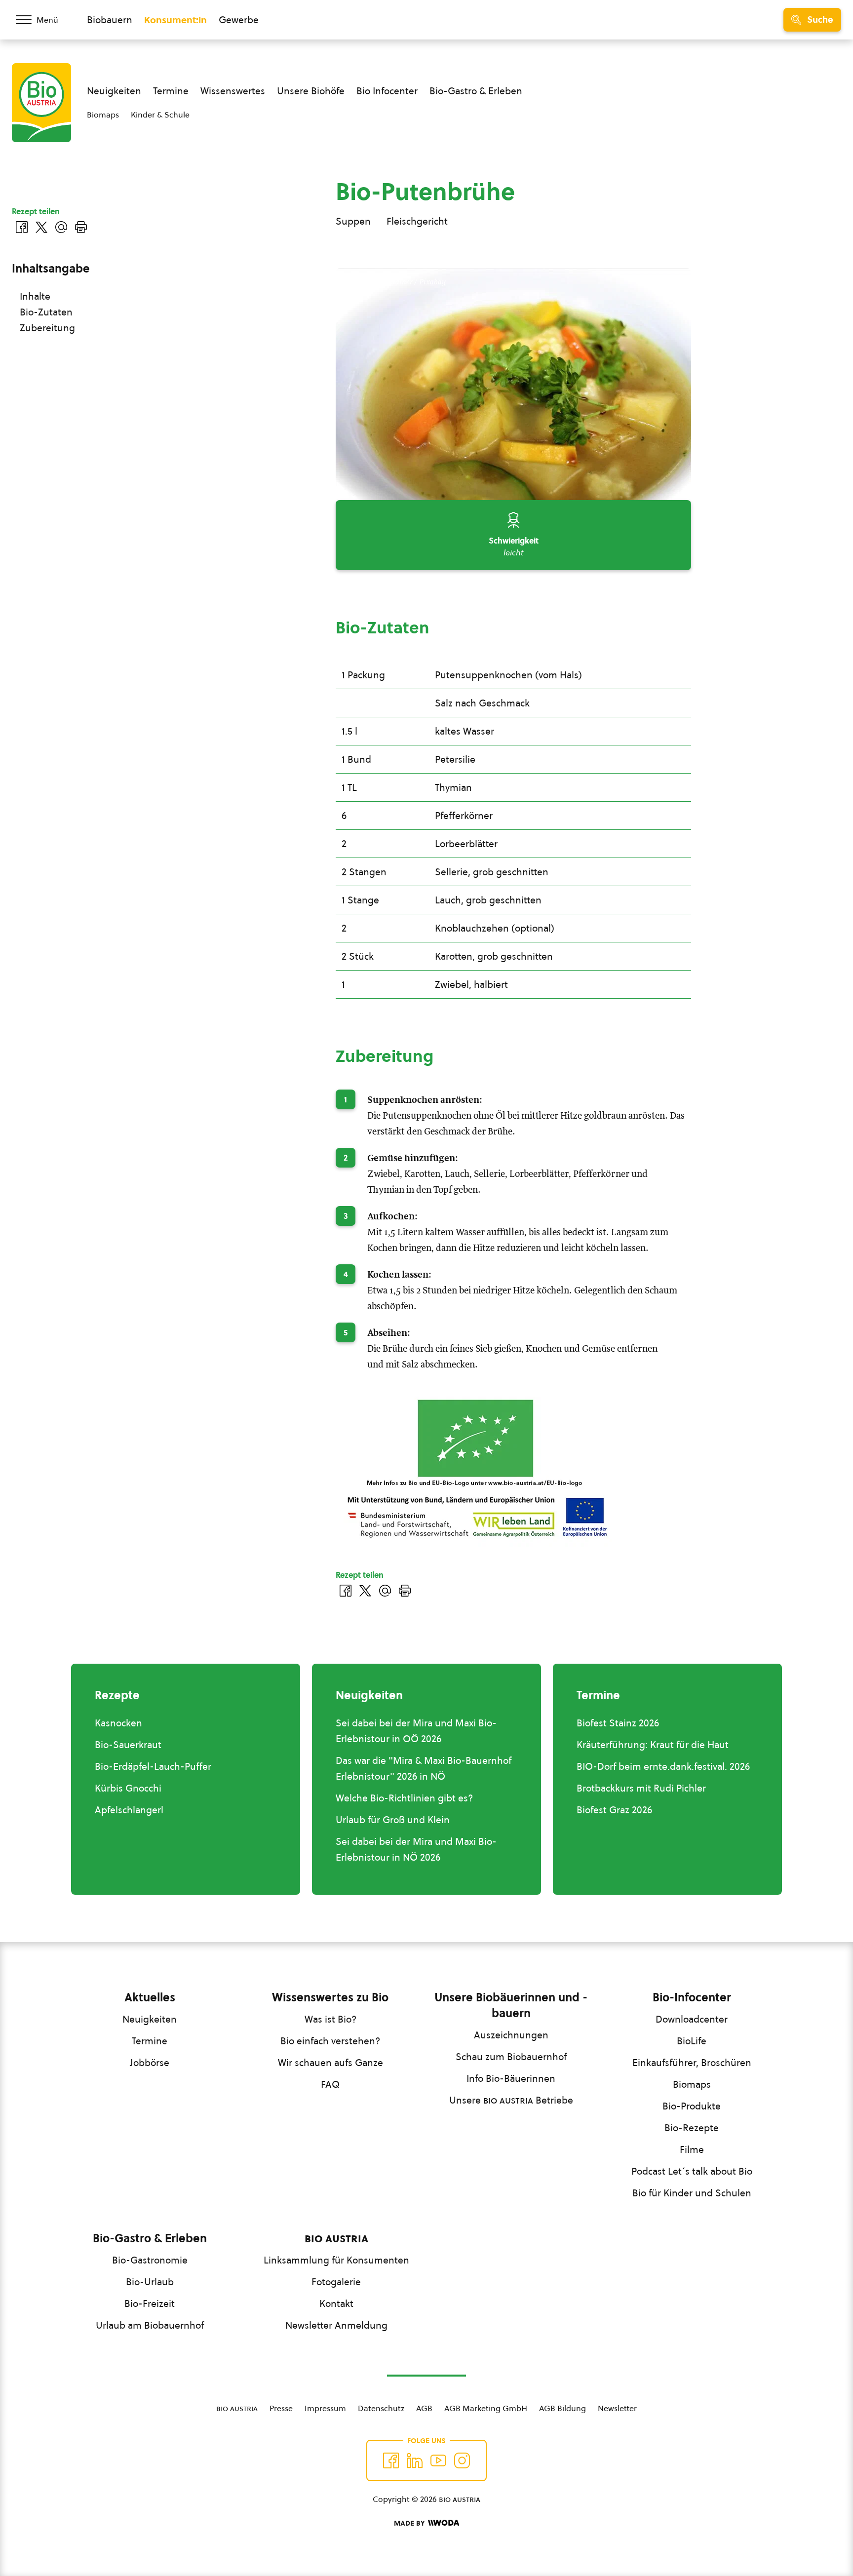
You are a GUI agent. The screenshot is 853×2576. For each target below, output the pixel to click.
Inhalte (35, 296)
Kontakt (336, 2303)
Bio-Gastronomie (150, 2260)
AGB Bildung (562, 2408)
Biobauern (110, 20)
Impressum (325, 2408)
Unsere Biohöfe (311, 91)
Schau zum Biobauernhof (511, 2057)
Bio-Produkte (692, 2106)
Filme (692, 2149)
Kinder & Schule (160, 115)
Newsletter (617, 2408)
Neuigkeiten (114, 91)
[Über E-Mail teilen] (385, 1591)
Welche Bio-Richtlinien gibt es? (404, 1798)
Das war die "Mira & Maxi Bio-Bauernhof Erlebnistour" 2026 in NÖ (424, 1768)
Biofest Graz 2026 (614, 1810)
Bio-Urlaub (150, 2282)
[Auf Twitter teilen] (365, 1591)
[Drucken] (405, 1591)
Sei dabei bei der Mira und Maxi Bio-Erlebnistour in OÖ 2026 (416, 1731)
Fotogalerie (336, 2282)
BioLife (692, 2041)
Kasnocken (118, 1723)
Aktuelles (150, 1997)
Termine (171, 91)
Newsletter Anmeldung (336, 2325)
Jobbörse (150, 2063)
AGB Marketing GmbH (486, 2408)
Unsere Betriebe (511, 2100)
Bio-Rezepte (692, 2128)
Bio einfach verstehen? (330, 2041)
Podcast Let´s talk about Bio (692, 2171)
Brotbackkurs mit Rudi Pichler (641, 1788)
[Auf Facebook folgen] (391, 2460)
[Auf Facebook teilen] (346, 1591)
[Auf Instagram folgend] (462, 2460)
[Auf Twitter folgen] (415, 2460)
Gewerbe (239, 20)
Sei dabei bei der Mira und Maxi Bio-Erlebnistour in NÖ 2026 (416, 1849)
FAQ (330, 2084)
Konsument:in (175, 20)
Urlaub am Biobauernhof (150, 2325)
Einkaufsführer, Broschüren (692, 2063)
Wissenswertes (233, 91)
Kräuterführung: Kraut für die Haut (653, 1745)
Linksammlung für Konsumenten (336, 2260)
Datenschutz (381, 2408)
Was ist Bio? (330, 2019)
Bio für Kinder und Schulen (692, 2193)
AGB (424, 2408)
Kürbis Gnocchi (128, 1788)
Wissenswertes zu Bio (330, 1997)
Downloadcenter (692, 2019)
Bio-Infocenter (692, 1997)
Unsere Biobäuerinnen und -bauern (511, 2005)
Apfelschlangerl (129, 1810)
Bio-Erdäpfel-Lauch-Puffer (153, 1766)
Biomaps (103, 115)
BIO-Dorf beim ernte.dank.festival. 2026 (663, 1766)
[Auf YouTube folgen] (438, 2460)
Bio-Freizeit (150, 2303)
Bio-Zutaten (46, 312)
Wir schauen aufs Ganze (330, 2063)
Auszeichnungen (511, 2035)
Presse (281, 2408)
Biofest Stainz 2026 (618, 1723)
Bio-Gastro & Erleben (476, 91)
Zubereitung (47, 328)
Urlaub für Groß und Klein (393, 1820)
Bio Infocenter (387, 91)
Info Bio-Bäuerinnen (511, 2078)
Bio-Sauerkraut (128, 1745)
